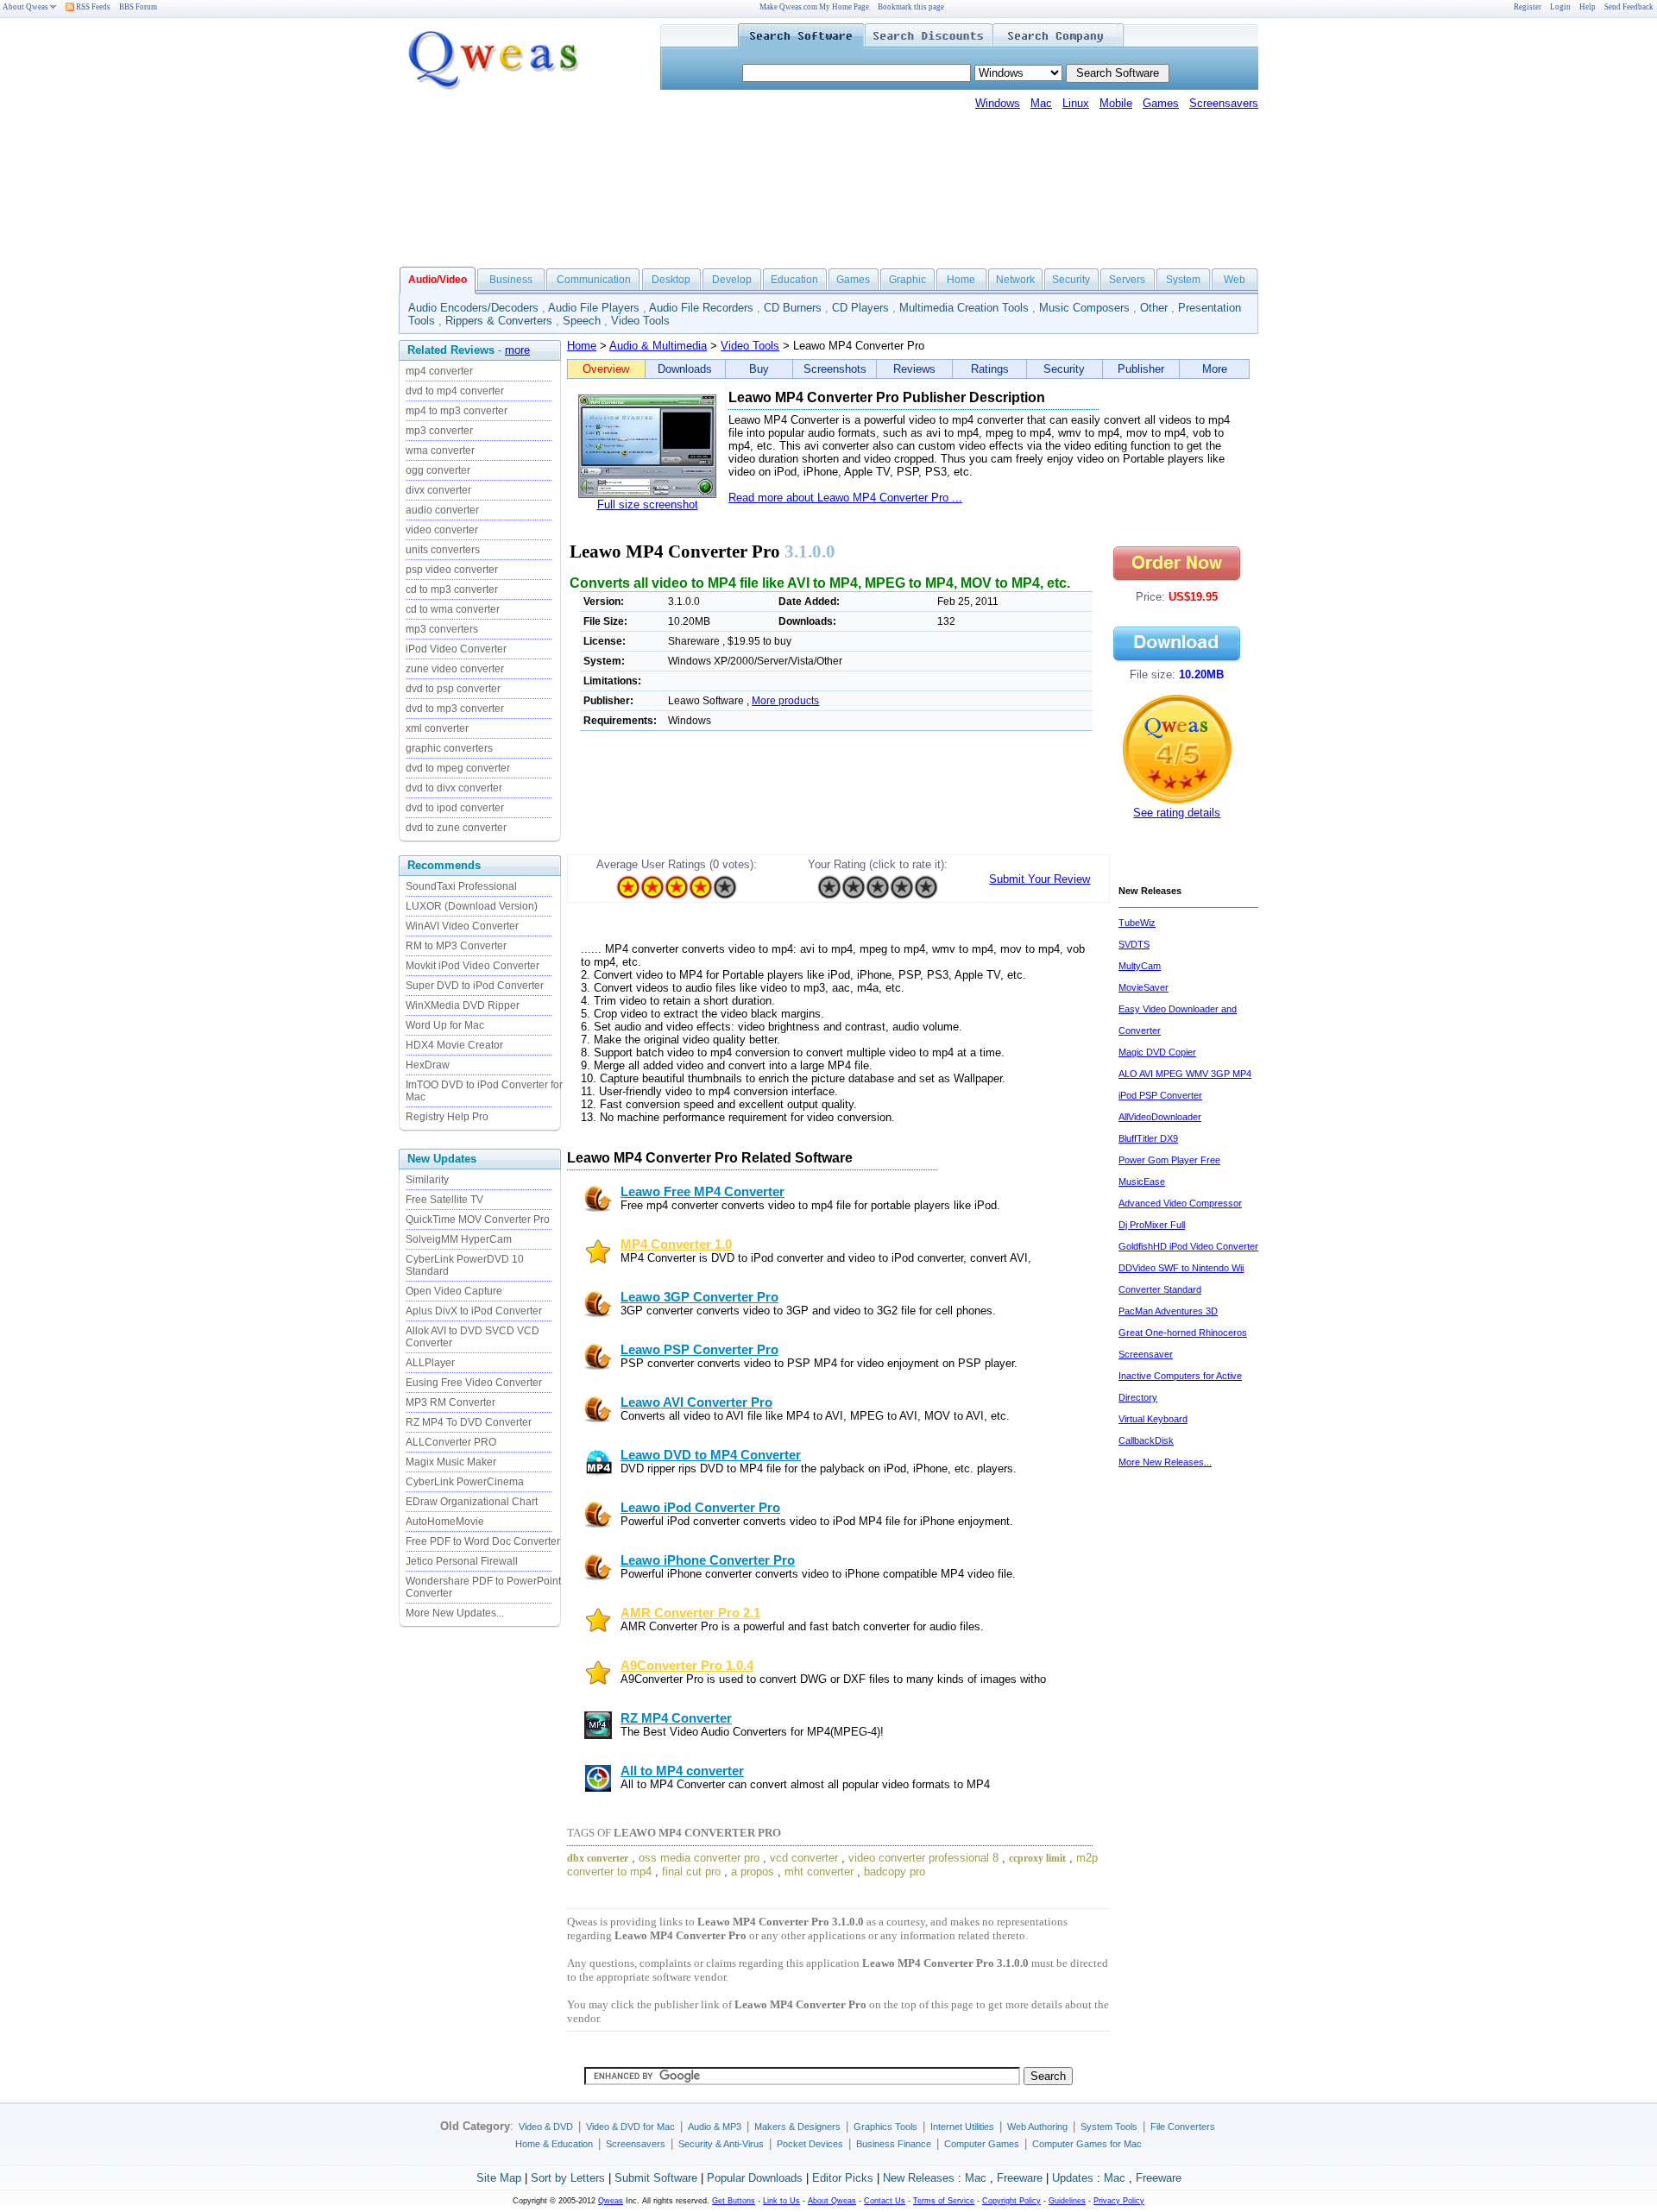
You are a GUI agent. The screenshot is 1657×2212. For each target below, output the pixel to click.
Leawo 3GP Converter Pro (699, 1297)
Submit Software (656, 2178)
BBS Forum (138, 7)
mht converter (819, 1872)
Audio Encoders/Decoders (473, 308)
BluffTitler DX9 (1148, 1138)
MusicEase (1142, 1182)
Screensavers (1224, 103)
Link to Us (781, 2201)
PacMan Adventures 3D (1168, 1311)
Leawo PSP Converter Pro (699, 1350)
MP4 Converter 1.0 (676, 1245)
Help (1588, 7)
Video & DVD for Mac (630, 2127)
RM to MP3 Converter (456, 946)
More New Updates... (455, 1613)
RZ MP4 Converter (676, 1718)
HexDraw (428, 1065)
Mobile (1116, 103)
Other (1154, 308)
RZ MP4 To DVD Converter (469, 1422)
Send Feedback (1629, 7)
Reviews (914, 369)
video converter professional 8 (923, 1858)
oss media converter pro (699, 1858)
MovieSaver (1144, 987)
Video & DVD (546, 2127)
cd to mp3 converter (452, 589)
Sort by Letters (568, 2178)
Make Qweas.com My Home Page (814, 7)
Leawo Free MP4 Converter (702, 1192)
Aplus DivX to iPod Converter (474, 1311)
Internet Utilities (962, 2127)
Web (1235, 280)
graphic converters (449, 748)
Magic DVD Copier (1157, 1052)
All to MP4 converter (682, 1771)
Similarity (427, 1180)
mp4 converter (439, 371)
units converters (443, 550)
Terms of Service (944, 2201)
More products (785, 701)
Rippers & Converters (499, 321)
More (1215, 369)
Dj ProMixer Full (1152, 1225)
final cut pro (691, 1872)
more (517, 350)
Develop (732, 280)
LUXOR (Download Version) (472, 906)
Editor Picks (843, 2178)
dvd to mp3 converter (455, 709)
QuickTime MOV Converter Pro (478, 1219)
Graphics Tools (885, 2127)
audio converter (442, 510)
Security (1071, 280)
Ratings (990, 369)
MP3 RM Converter (450, 1402)
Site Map (499, 2178)
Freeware (1020, 2178)
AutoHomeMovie (445, 1522)
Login (1560, 7)
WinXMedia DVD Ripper (463, 1005)
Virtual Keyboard (1153, 1419)
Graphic (907, 280)
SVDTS (1134, 944)
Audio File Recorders (701, 308)
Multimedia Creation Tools (964, 308)
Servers (1127, 280)
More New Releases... (1165, 1462)
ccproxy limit (1037, 1858)
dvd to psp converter (453, 689)
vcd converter (804, 1858)
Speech (582, 321)
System (1183, 280)
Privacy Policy (1119, 2201)
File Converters (1183, 2127)
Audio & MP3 (715, 2127)
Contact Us (885, 2201)
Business (511, 280)
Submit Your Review (1040, 879)
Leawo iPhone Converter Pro (708, 1560)
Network (1015, 280)
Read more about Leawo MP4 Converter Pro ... (845, 498)
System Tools (1109, 2127)
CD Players (860, 308)
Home (961, 280)
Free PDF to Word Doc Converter (483, 1541)
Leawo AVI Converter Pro (696, 1402)
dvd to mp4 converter (455, 391)
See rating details (1177, 813)
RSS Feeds (92, 7)
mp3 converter (439, 431)
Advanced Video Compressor (1180, 1203)
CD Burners (793, 308)
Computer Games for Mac (1087, 2144)
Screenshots (835, 369)
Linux (1076, 103)
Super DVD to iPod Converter (475, 986)
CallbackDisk (1146, 1440)
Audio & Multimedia (658, 346)
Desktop (671, 280)
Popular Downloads (755, 2178)
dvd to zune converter (456, 828)
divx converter (438, 490)
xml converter (437, 728)
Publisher (1141, 369)
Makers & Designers (797, 2127)
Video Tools (640, 321)
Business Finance (894, 2144)
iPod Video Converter (456, 649)
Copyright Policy (1011, 2201)
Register (1528, 7)
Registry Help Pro (447, 1117)
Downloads (685, 369)
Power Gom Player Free (1169, 1160)
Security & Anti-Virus (721, 2144)
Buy (759, 369)
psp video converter (452, 570)
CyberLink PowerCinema (465, 1482)
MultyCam (1140, 966)
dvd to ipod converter (455, 808)
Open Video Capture (454, 1291)
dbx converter (598, 1858)
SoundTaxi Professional (461, 886)
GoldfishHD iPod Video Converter (1188, 1246)
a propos (753, 1872)
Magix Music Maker (451, 1462)
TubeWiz (1137, 923)
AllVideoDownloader (1160, 1117)
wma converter (440, 451)
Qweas (611, 2201)
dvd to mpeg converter (458, 768)
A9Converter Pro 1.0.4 (687, 1666)
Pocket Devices (810, 2144)
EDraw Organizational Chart (472, 1502)
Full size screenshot (648, 504)
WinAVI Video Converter (462, 926)
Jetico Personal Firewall (462, 1561)
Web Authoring (1037, 2127)
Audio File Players (594, 308)
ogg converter (438, 470)
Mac (1041, 103)
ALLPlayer (430, 1363)
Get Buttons (734, 2201)
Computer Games (982, 2144)
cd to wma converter (453, 609)
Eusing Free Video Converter (474, 1383)
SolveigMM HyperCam (459, 1239)
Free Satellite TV (444, 1200)
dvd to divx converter (454, 788)
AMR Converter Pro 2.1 (690, 1613)
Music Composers (1084, 308)
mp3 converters (442, 629)
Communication (594, 280)
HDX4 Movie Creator (454, 1045)
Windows (998, 103)
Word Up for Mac (445, 1025)
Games (1161, 103)
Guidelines (1067, 2201)
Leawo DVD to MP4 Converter (711, 1455)
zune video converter (455, 669)
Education (794, 280)
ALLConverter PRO (451, 1442)
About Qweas (25, 7)
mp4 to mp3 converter (457, 411)
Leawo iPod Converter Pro (700, 1508)
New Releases (919, 2178)
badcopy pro (895, 1872)
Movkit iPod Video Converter (473, 966)
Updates (1073, 2178)
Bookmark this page (911, 7)
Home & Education (554, 2144)
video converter (442, 530)
